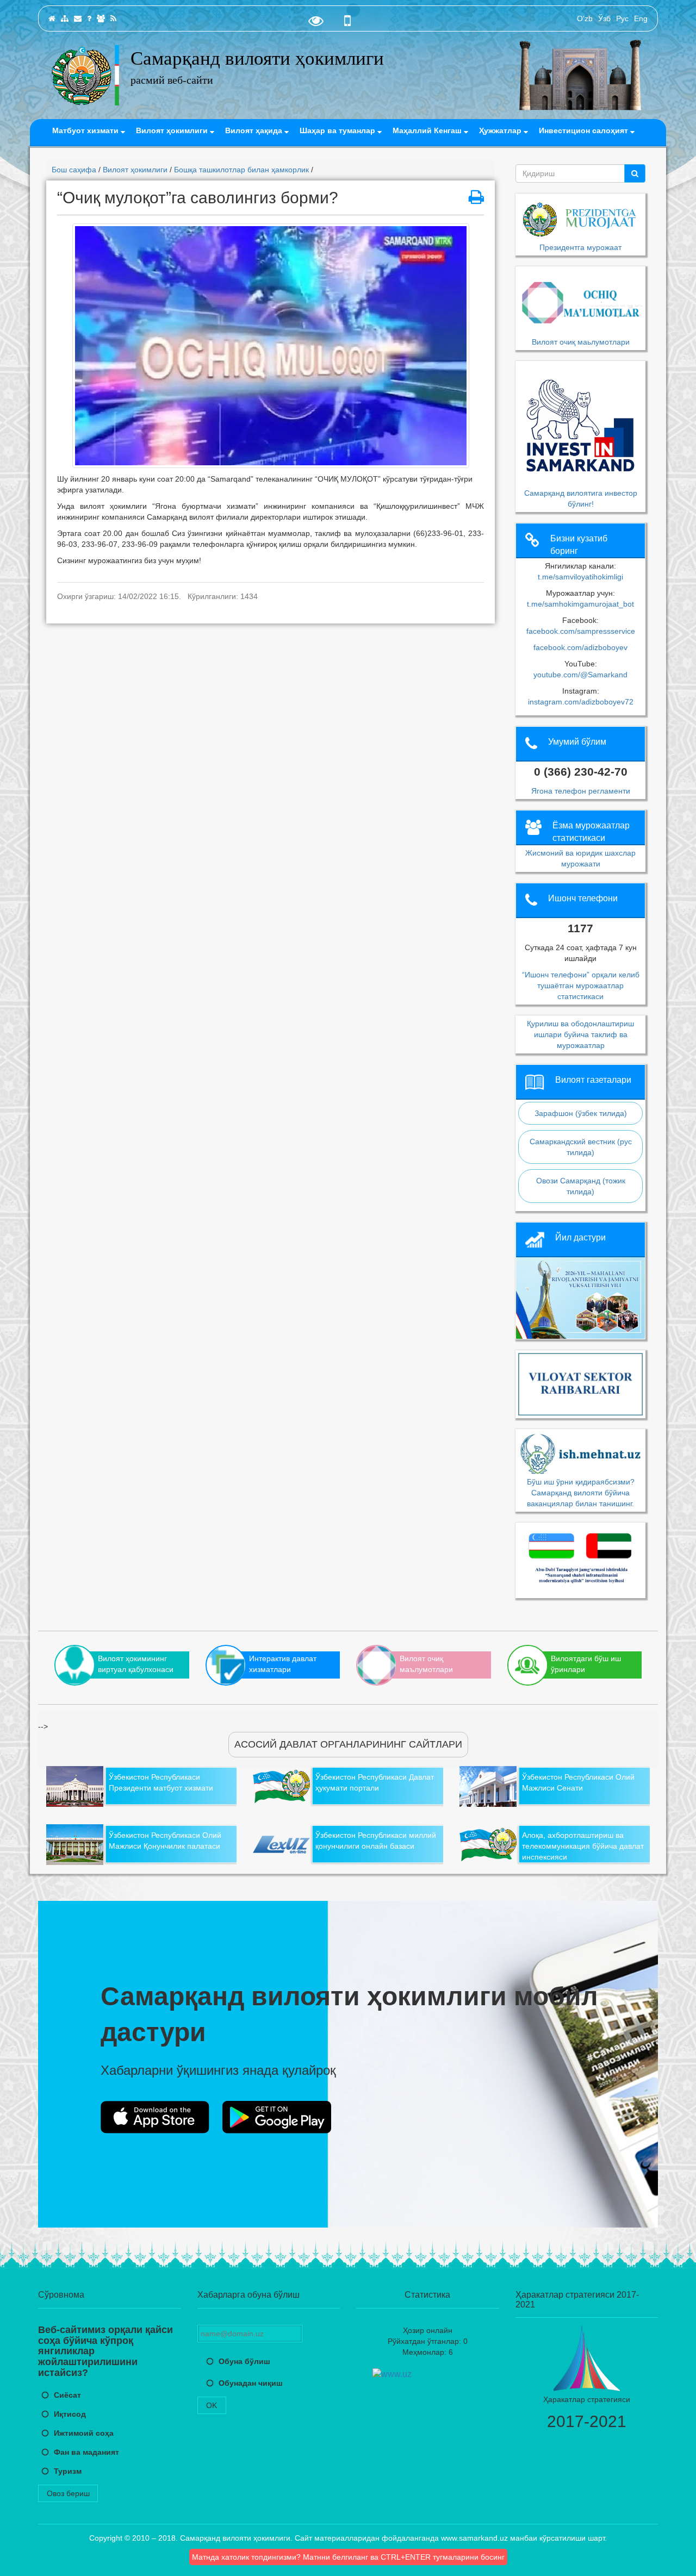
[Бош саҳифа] (52, 18)
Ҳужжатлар (501, 130)
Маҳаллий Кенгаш (428, 130)
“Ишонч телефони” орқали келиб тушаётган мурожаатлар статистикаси (581, 986)
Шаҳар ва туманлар (338, 130)
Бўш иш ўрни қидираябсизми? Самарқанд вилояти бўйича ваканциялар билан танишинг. (581, 1492)
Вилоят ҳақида (255, 130)
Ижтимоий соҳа (84, 2433)
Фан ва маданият (86, 2452)
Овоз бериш (68, 2493)
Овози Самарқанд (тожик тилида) (581, 1186)
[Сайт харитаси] (65, 18)
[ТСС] (89, 18)
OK (212, 2405)
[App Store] (155, 2117)
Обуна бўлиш (244, 2361)
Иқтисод (70, 2414)
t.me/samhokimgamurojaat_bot (580, 604)
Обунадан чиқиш (251, 2383)
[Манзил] (78, 18)
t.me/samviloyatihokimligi (580, 577)
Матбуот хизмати (86, 130)
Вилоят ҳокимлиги (173, 130)
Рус (622, 18)
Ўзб (604, 18)
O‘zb (585, 18)
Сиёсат (67, 2395)
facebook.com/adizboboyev (580, 647)
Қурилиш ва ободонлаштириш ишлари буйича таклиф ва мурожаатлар (580, 1034)
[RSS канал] (113, 18)
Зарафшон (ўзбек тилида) (581, 1113)
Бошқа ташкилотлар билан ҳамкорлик (241, 170)
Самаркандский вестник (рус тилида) (581, 1147)
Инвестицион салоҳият (585, 130)
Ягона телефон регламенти (581, 791)
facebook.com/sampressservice (581, 631)
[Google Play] (277, 2117)
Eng (641, 18)
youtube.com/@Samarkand (580, 675)
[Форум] (101, 18)
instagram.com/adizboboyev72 (581, 702)
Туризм (68, 2471)
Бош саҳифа (74, 170)
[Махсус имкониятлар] (316, 23)
